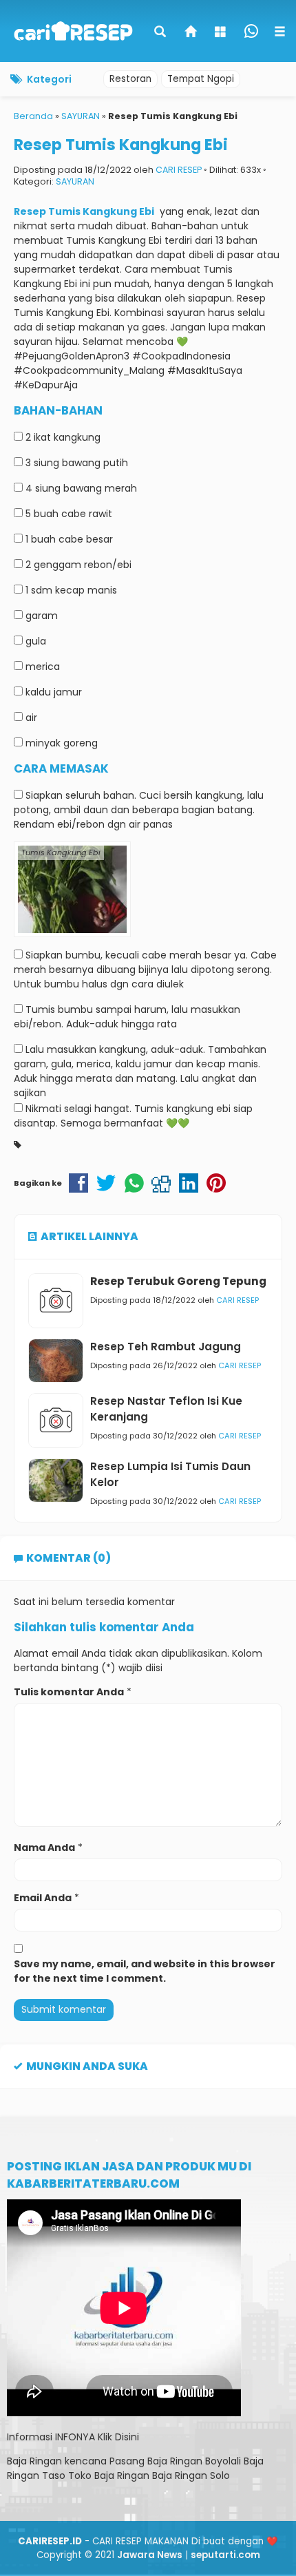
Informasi (30, 2437)
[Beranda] (191, 33)
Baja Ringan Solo (191, 2475)
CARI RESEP (179, 170)
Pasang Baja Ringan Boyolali (175, 2461)
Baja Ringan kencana (57, 2461)
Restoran (130, 79)
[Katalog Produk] (222, 33)
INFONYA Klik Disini (97, 2437)
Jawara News (150, 2555)
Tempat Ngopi (201, 79)
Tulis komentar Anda (69, 1692)
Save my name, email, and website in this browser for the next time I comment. (145, 1971)
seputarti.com (225, 2555)
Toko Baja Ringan (109, 2475)
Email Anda (43, 1898)
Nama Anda (44, 1847)
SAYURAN (75, 181)
